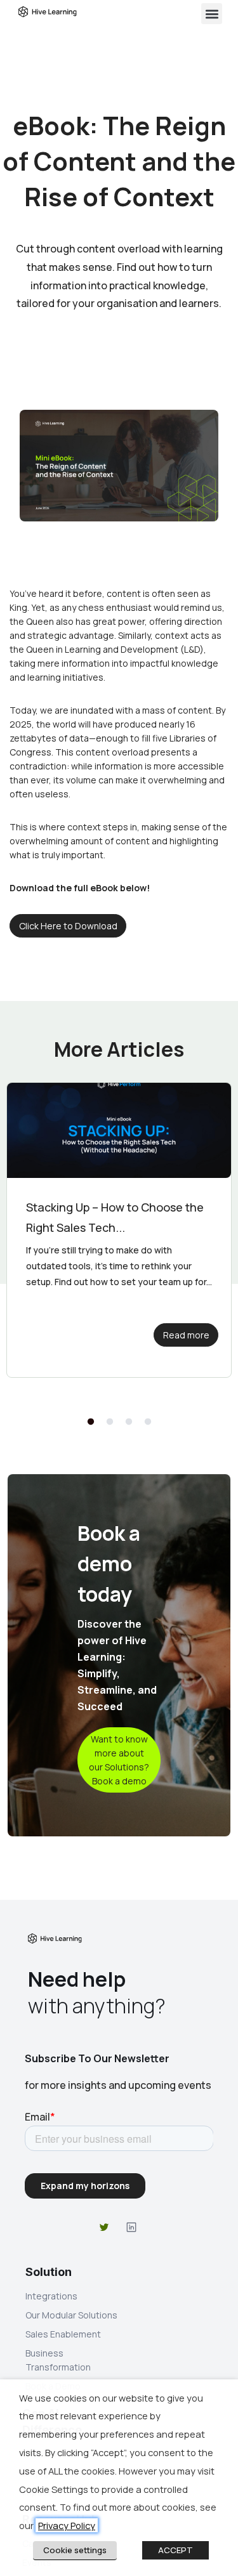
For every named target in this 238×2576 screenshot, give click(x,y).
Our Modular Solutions (71, 2315)
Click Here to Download (68, 926)
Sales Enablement (63, 2334)
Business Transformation (58, 2360)
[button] (212, 14)
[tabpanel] (119, 1230)
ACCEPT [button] (175, 2550)
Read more (186, 1335)
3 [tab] (129, 1422)
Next (150, 1422)
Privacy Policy (67, 2525)
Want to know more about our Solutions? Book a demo (119, 1760)
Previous (88, 1422)
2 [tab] (110, 1422)
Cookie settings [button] (75, 2550)
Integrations (51, 2296)
